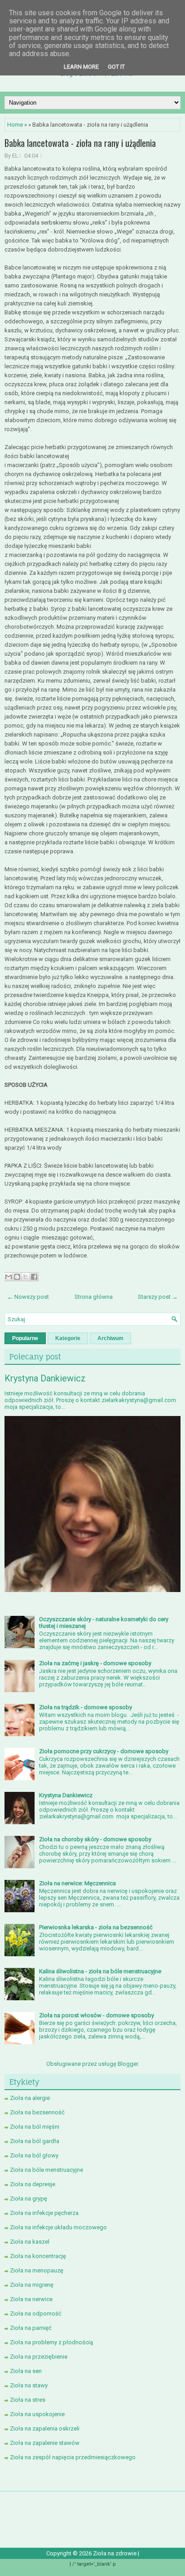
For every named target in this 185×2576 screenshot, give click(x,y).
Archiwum (110, 1338)
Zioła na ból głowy (34, 2155)
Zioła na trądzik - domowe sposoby (86, 1707)
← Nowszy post (28, 1297)
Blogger (128, 2064)
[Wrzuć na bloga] (17, 1277)
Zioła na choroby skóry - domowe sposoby (95, 1839)
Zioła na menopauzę (37, 2270)
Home (15, 125)
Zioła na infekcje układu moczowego (58, 2227)
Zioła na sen (26, 2371)
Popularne (25, 1338)
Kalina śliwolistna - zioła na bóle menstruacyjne (100, 1971)
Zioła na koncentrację (38, 2256)
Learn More (81, 67)
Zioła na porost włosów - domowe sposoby (97, 2015)
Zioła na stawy (29, 2385)
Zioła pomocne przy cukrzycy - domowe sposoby (104, 1751)
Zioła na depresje (33, 2184)
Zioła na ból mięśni (35, 2127)
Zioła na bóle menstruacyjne (46, 2170)
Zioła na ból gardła (35, 2141)
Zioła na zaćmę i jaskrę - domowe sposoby (95, 1663)
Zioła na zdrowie (115, 2553)
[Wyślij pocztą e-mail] (9, 1277)
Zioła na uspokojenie (37, 2414)
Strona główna (94, 1297)
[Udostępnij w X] (26, 1277)
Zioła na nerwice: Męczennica (77, 1883)
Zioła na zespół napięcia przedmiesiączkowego (73, 2457)
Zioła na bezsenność (37, 2112)
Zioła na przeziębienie (39, 2357)
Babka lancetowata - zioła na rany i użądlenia (80, 143)
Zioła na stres (28, 2400)
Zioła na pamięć (31, 2328)
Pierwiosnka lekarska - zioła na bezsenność (96, 1927)
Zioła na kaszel (30, 2242)
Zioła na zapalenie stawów (45, 2443)
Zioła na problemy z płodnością (51, 2342)
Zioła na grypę (29, 2199)
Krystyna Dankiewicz (45, 1378)
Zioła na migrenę (32, 2285)
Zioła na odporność (36, 2314)
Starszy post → (158, 1297)
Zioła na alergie (30, 2098)
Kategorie (68, 1338)
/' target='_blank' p (94, 2564)
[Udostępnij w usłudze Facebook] (34, 1277)
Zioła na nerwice (31, 2299)
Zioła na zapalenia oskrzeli (45, 2428)
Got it (116, 67)
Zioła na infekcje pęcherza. (45, 2213)
